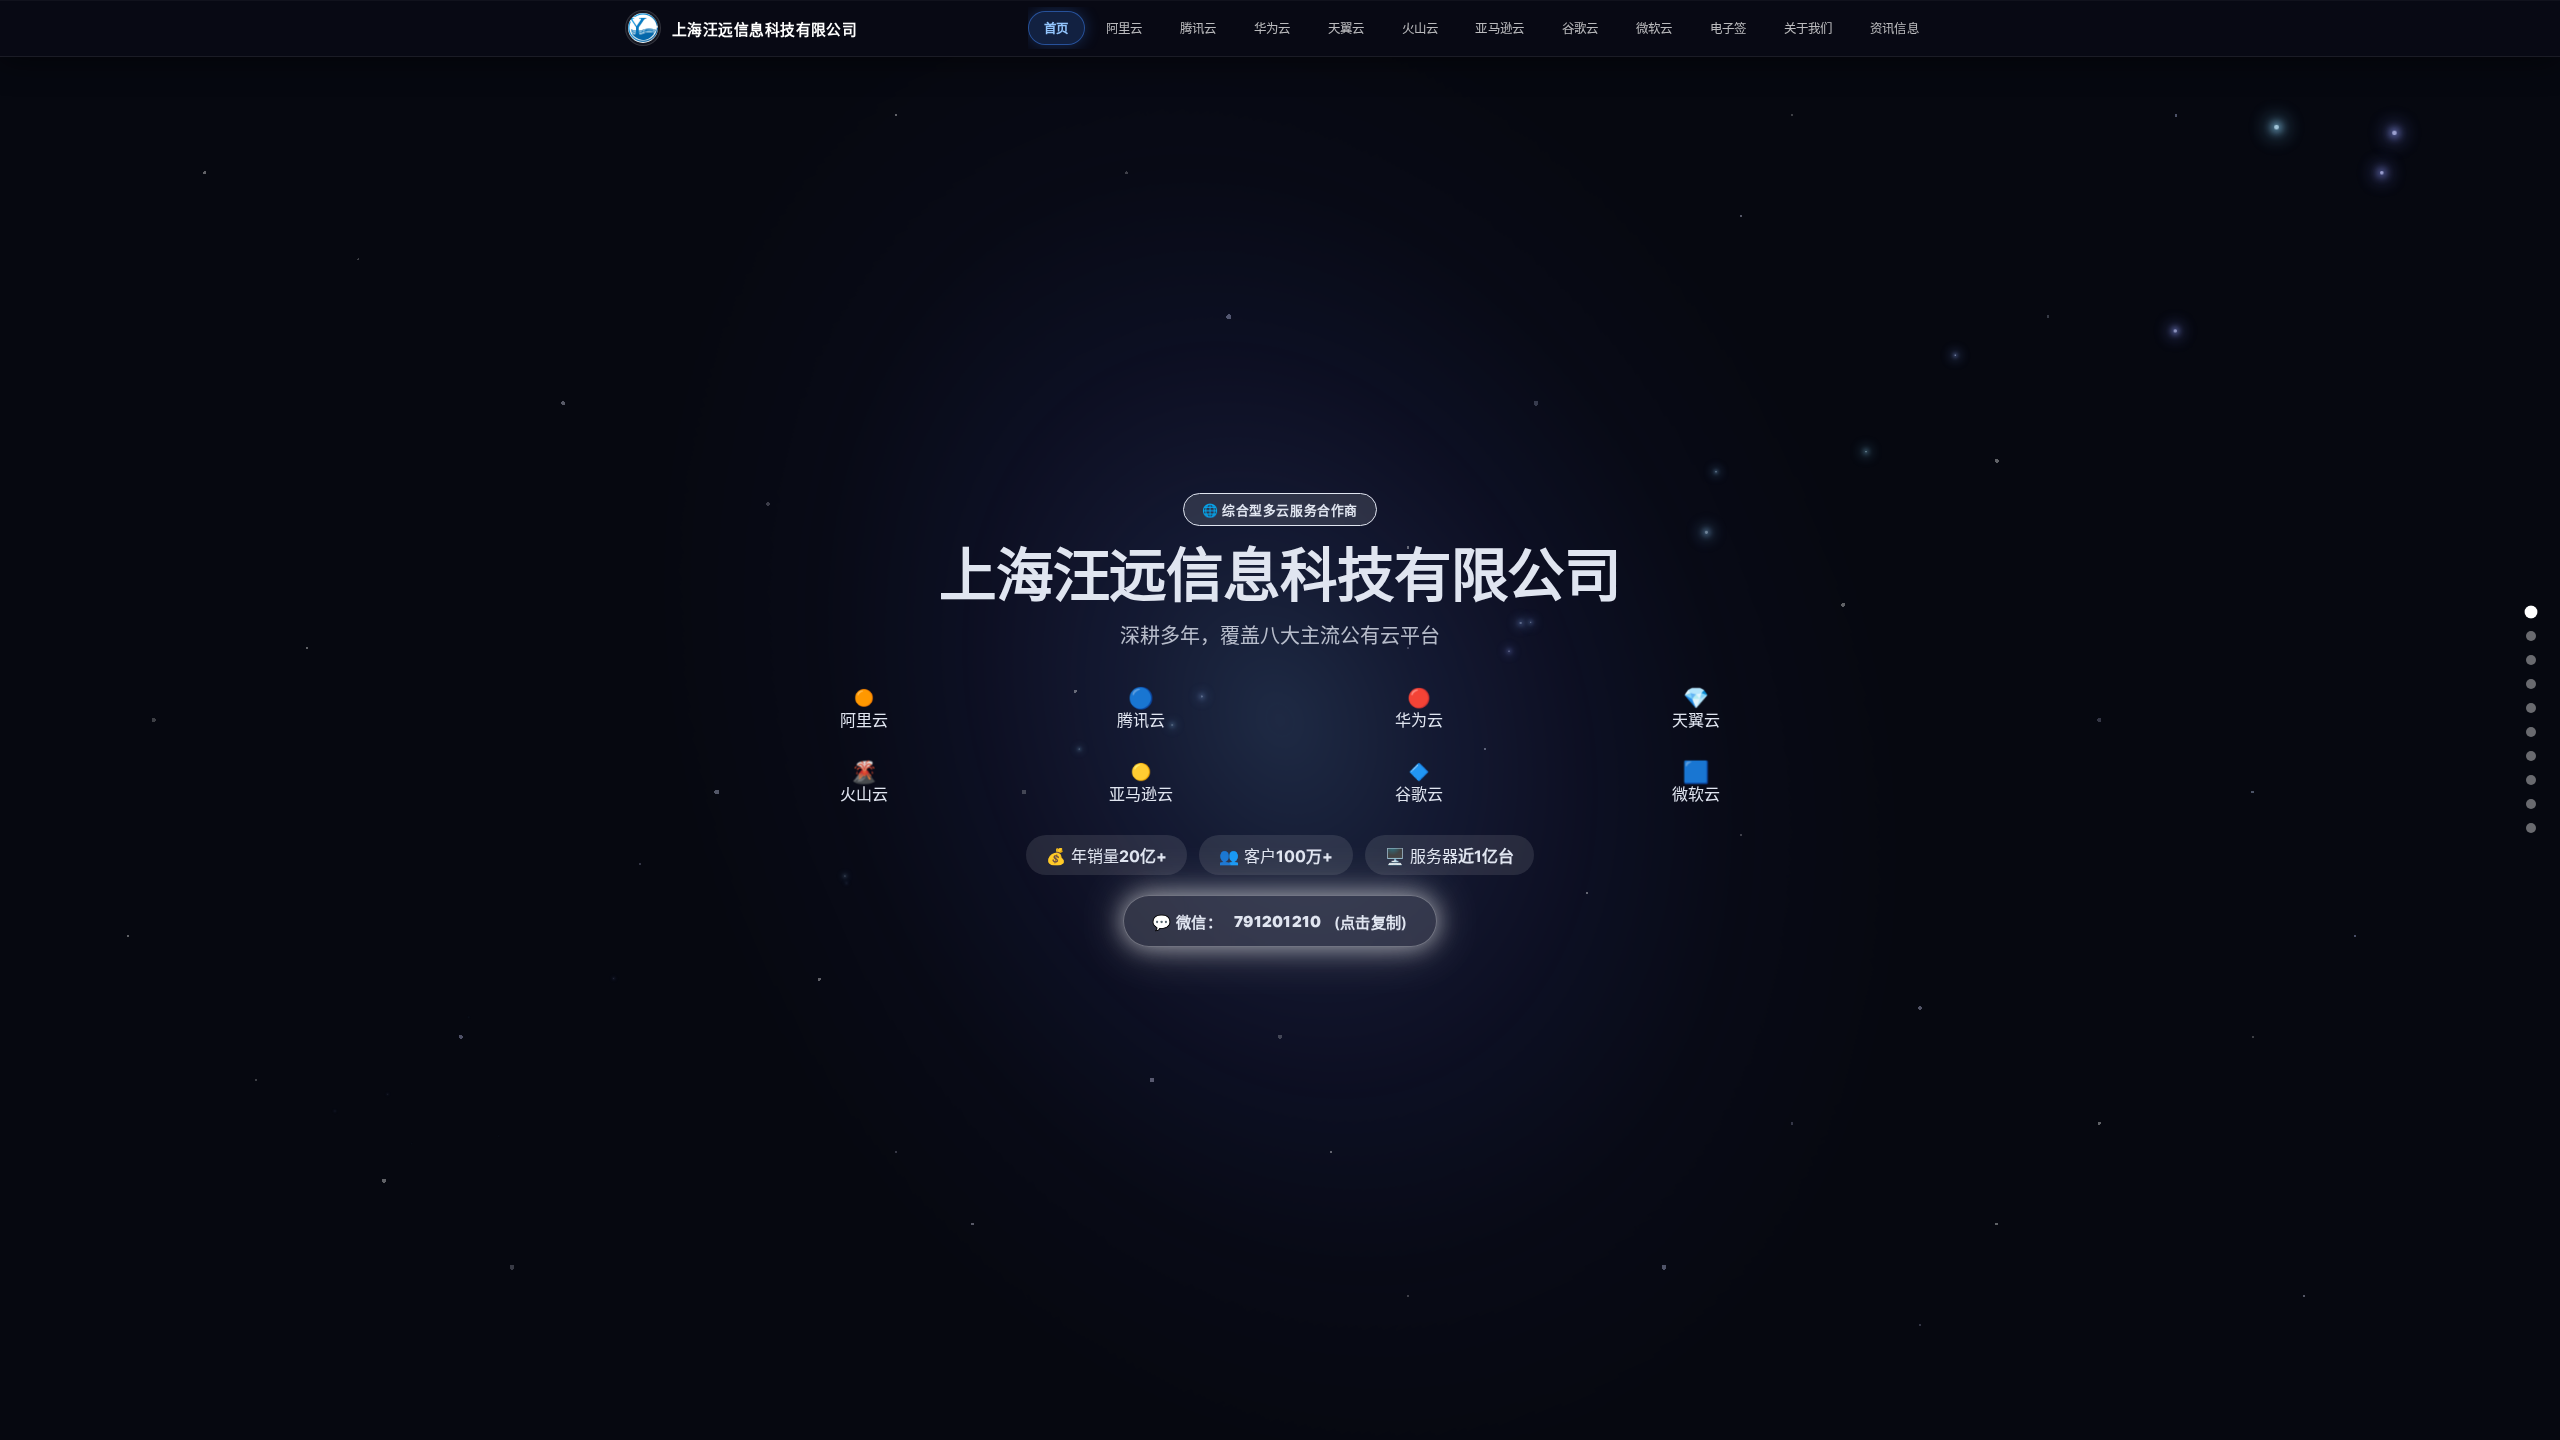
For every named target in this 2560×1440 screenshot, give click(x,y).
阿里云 (1124, 28)
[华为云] (2531, 684)
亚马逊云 (1499, 28)
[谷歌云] (2531, 780)
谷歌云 (1580, 28)
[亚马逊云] (2531, 756)
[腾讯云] (2531, 660)
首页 (1056, 28)
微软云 (1654, 28)
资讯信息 (1894, 28)
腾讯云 (1198, 28)
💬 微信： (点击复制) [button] (1279, 922)
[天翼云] (2531, 708)
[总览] (2531, 612)
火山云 (1420, 28)
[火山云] (2531, 732)
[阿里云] (2531, 636)
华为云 (1272, 28)
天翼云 (1346, 28)
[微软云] (2531, 804)
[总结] (2531, 828)
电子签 (1728, 28)
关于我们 (1808, 28)
